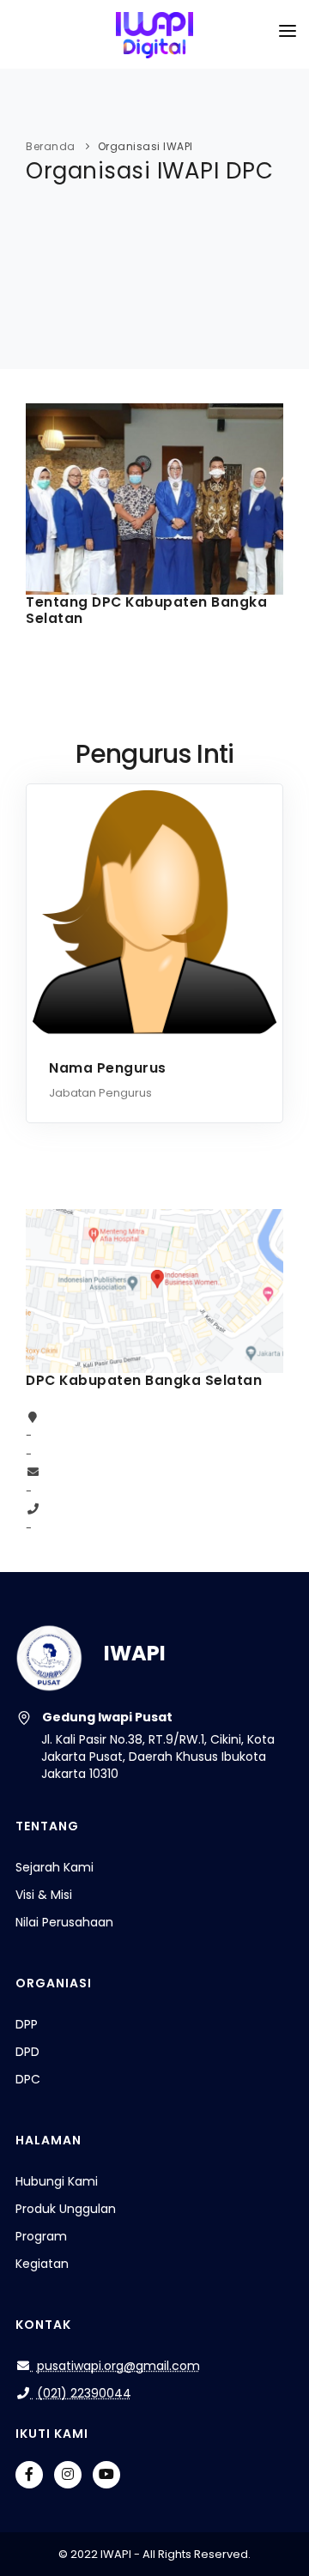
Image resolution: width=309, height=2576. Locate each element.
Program (41, 2236)
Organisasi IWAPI (145, 146)
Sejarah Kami (55, 1867)
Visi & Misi (44, 1895)
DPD (27, 2052)
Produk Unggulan (66, 2209)
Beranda (51, 146)
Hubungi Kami (57, 2181)
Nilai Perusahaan (64, 1922)
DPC (28, 2079)
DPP (27, 2024)
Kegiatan (42, 2264)
